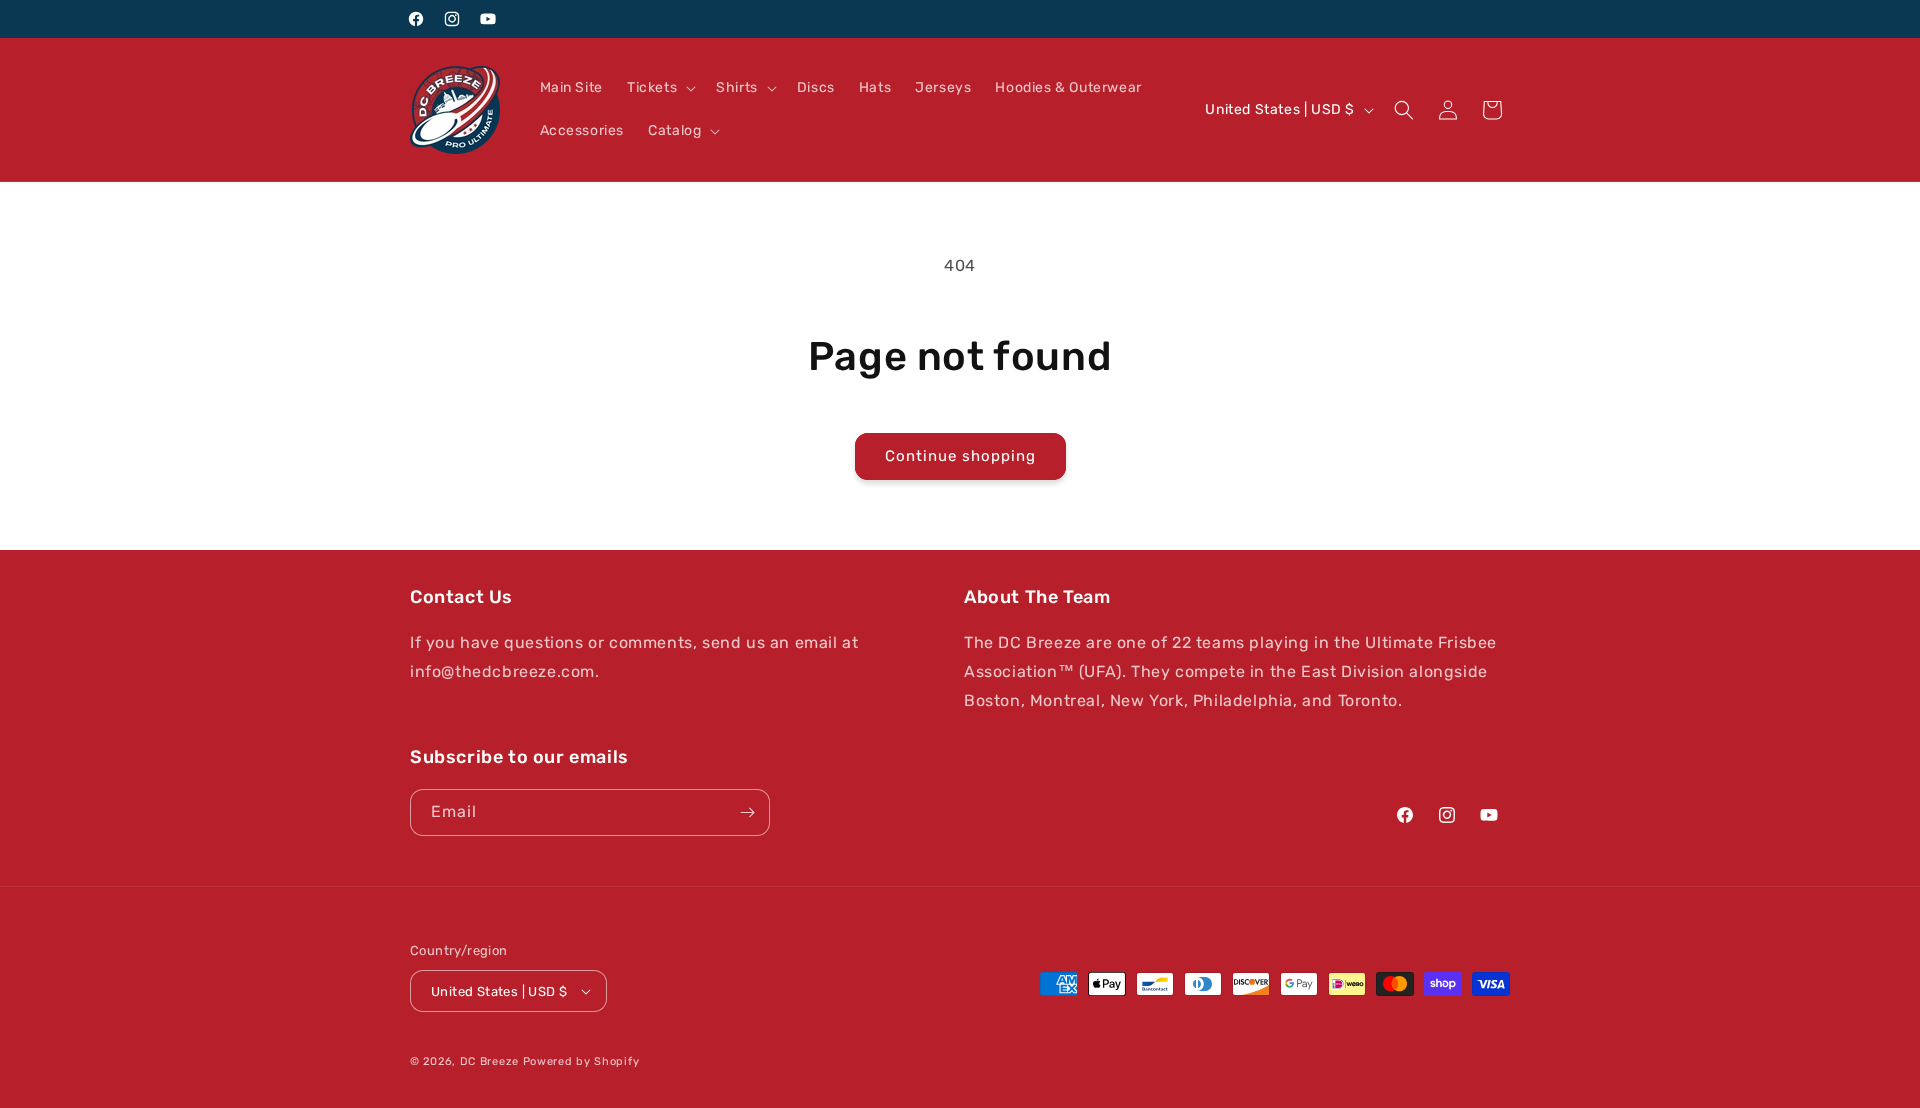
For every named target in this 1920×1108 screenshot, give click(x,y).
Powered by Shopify (581, 1061)
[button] (659, 88)
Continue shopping (960, 456)
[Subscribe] (747, 812)
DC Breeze (489, 1061)
